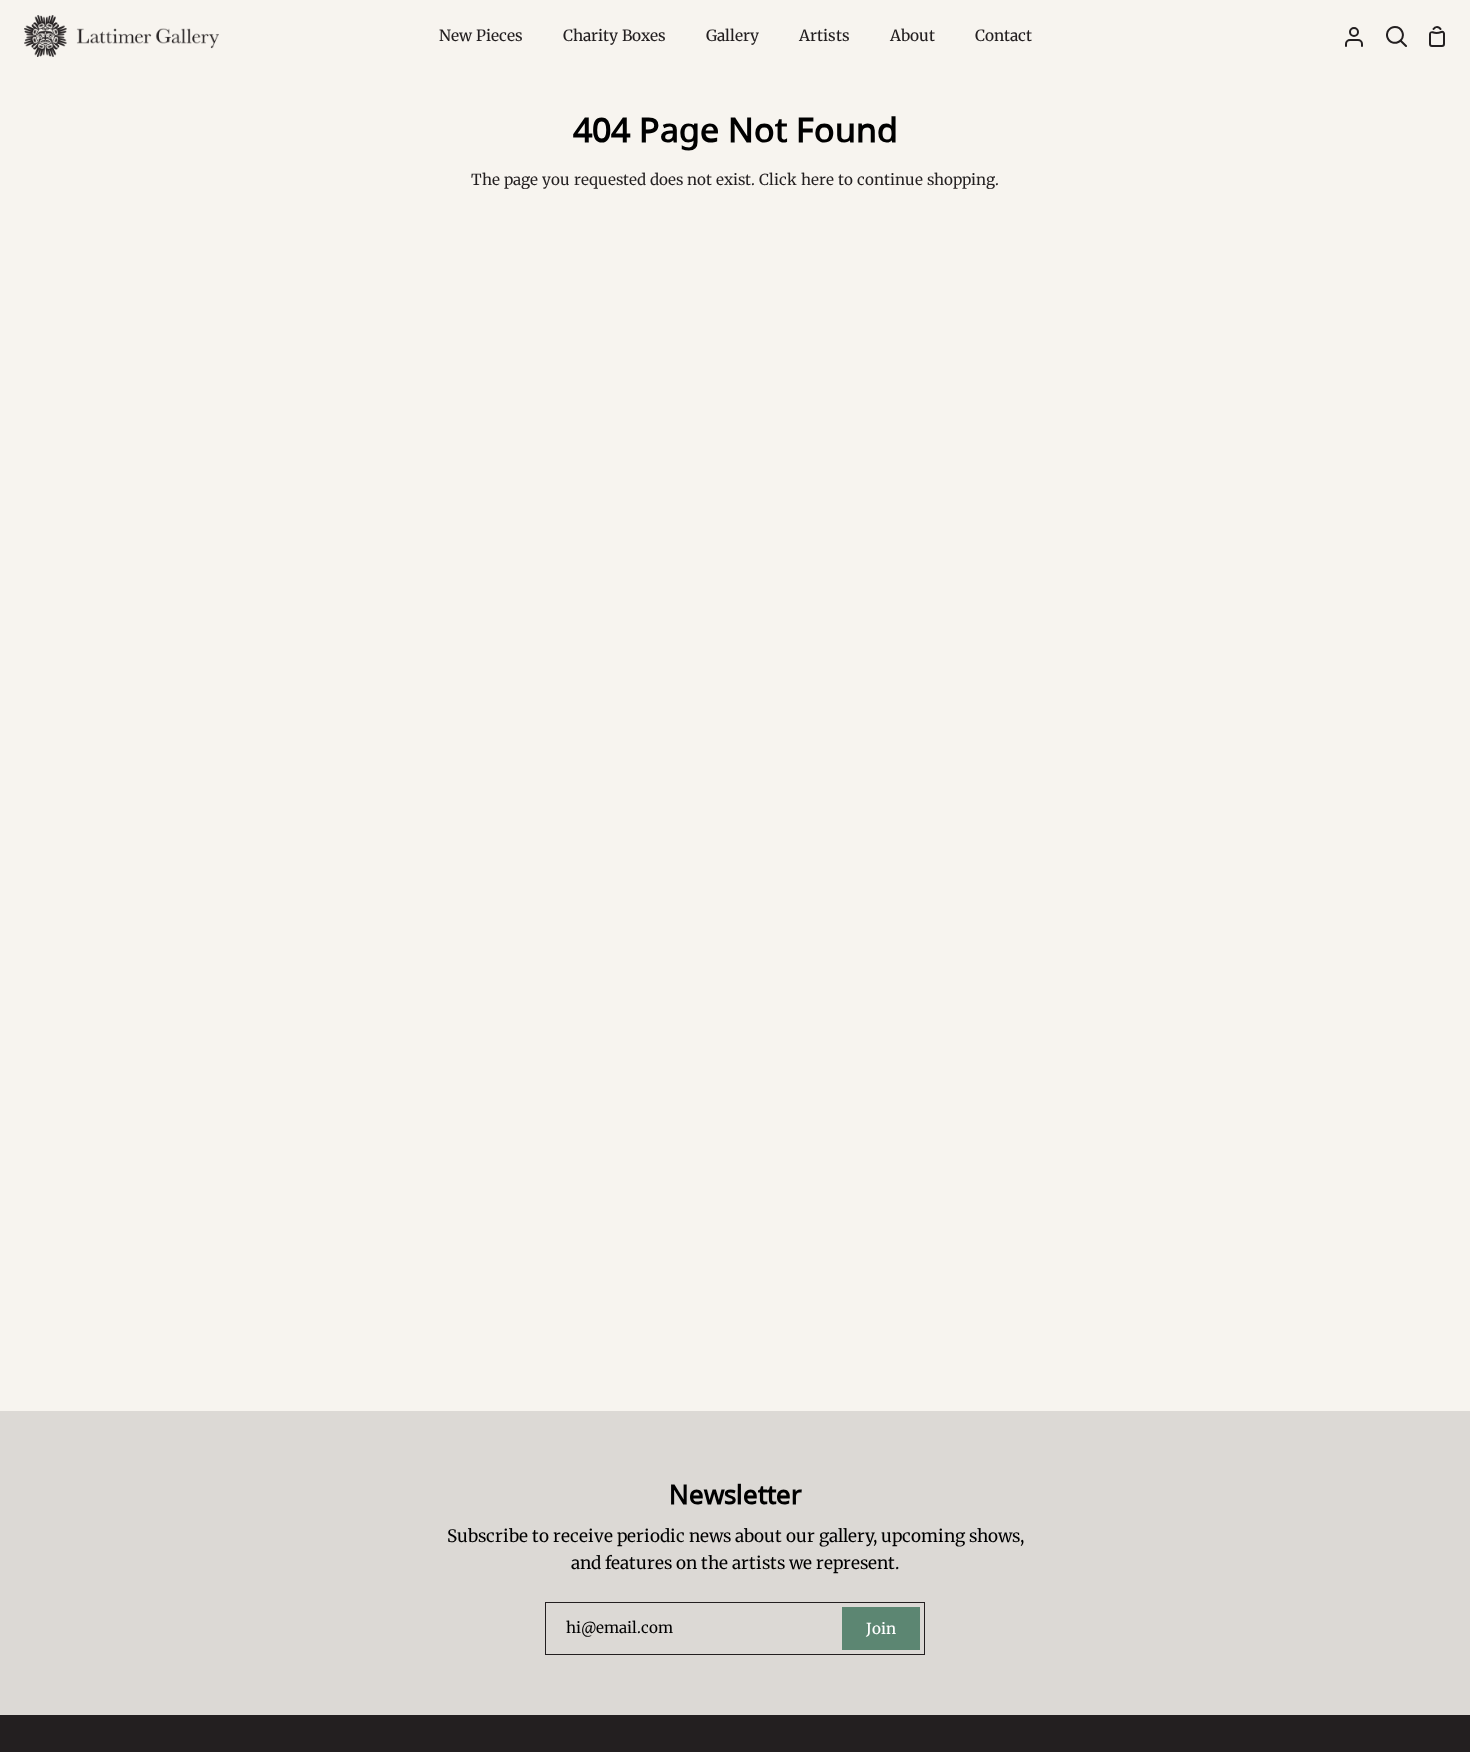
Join (881, 1628)
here (817, 179)
